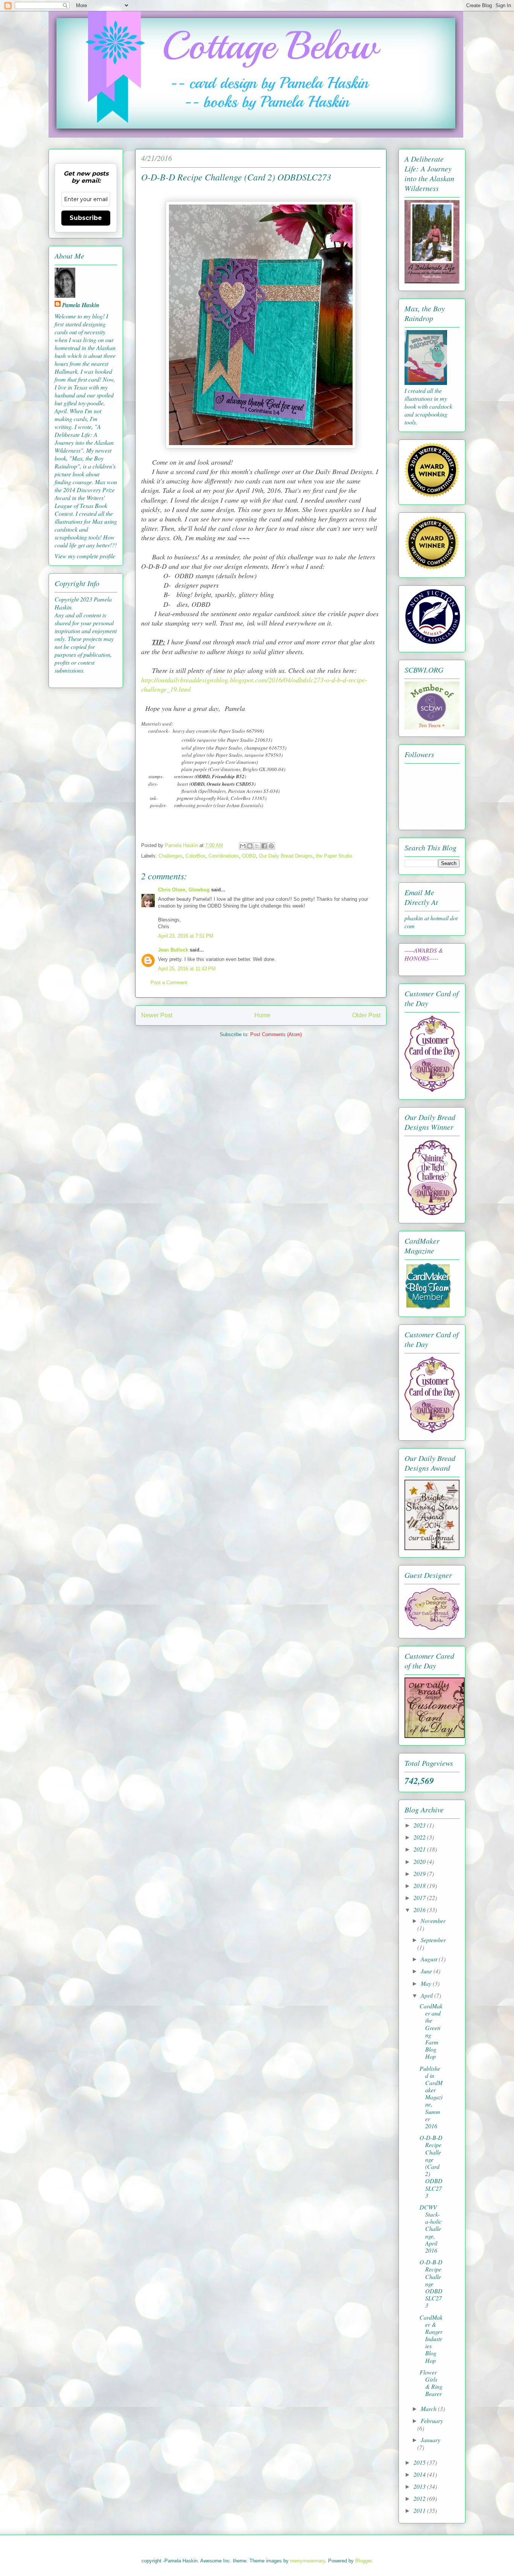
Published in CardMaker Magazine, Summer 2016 (431, 2097)
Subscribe (86, 218)
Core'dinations (224, 856)
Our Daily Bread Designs (286, 856)
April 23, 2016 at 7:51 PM (186, 936)
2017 (420, 1898)
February (432, 2421)
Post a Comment (169, 983)
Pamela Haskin (81, 305)
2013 (420, 2486)
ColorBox (195, 856)
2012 (420, 2498)
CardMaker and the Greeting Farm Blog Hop (431, 2031)
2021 (420, 1849)
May (427, 1983)
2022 (420, 1837)
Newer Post (157, 1015)
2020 (420, 1862)
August (430, 1959)
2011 (420, 2510)
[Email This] (243, 846)
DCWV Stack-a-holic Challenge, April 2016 (431, 2229)
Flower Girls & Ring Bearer (431, 2383)
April (427, 1995)
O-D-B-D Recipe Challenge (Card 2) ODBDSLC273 (431, 2166)
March (429, 2409)
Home (262, 1015)
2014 (420, 2474)
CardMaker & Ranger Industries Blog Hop (431, 2339)
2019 (420, 1874)
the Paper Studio (334, 856)
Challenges (170, 856)
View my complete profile (85, 556)
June (427, 1971)
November (433, 1921)
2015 (420, 2462)
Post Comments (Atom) (276, 1034)
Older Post (366, 1015)
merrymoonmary (308, 2561)
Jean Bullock (173, 950)
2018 (420, 1886)
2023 (420, 1825)
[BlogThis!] (250, 846)
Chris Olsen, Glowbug (184, 890)
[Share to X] (257, 846)
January (430, 2440)
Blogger (363, 2561)
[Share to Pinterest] (271, 846)
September (433, 1940)
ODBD (249, 856)
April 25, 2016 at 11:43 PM (187, 969)
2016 (420, 1910)
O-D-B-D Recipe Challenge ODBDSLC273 (431, 2284)
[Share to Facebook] (264, 846)
